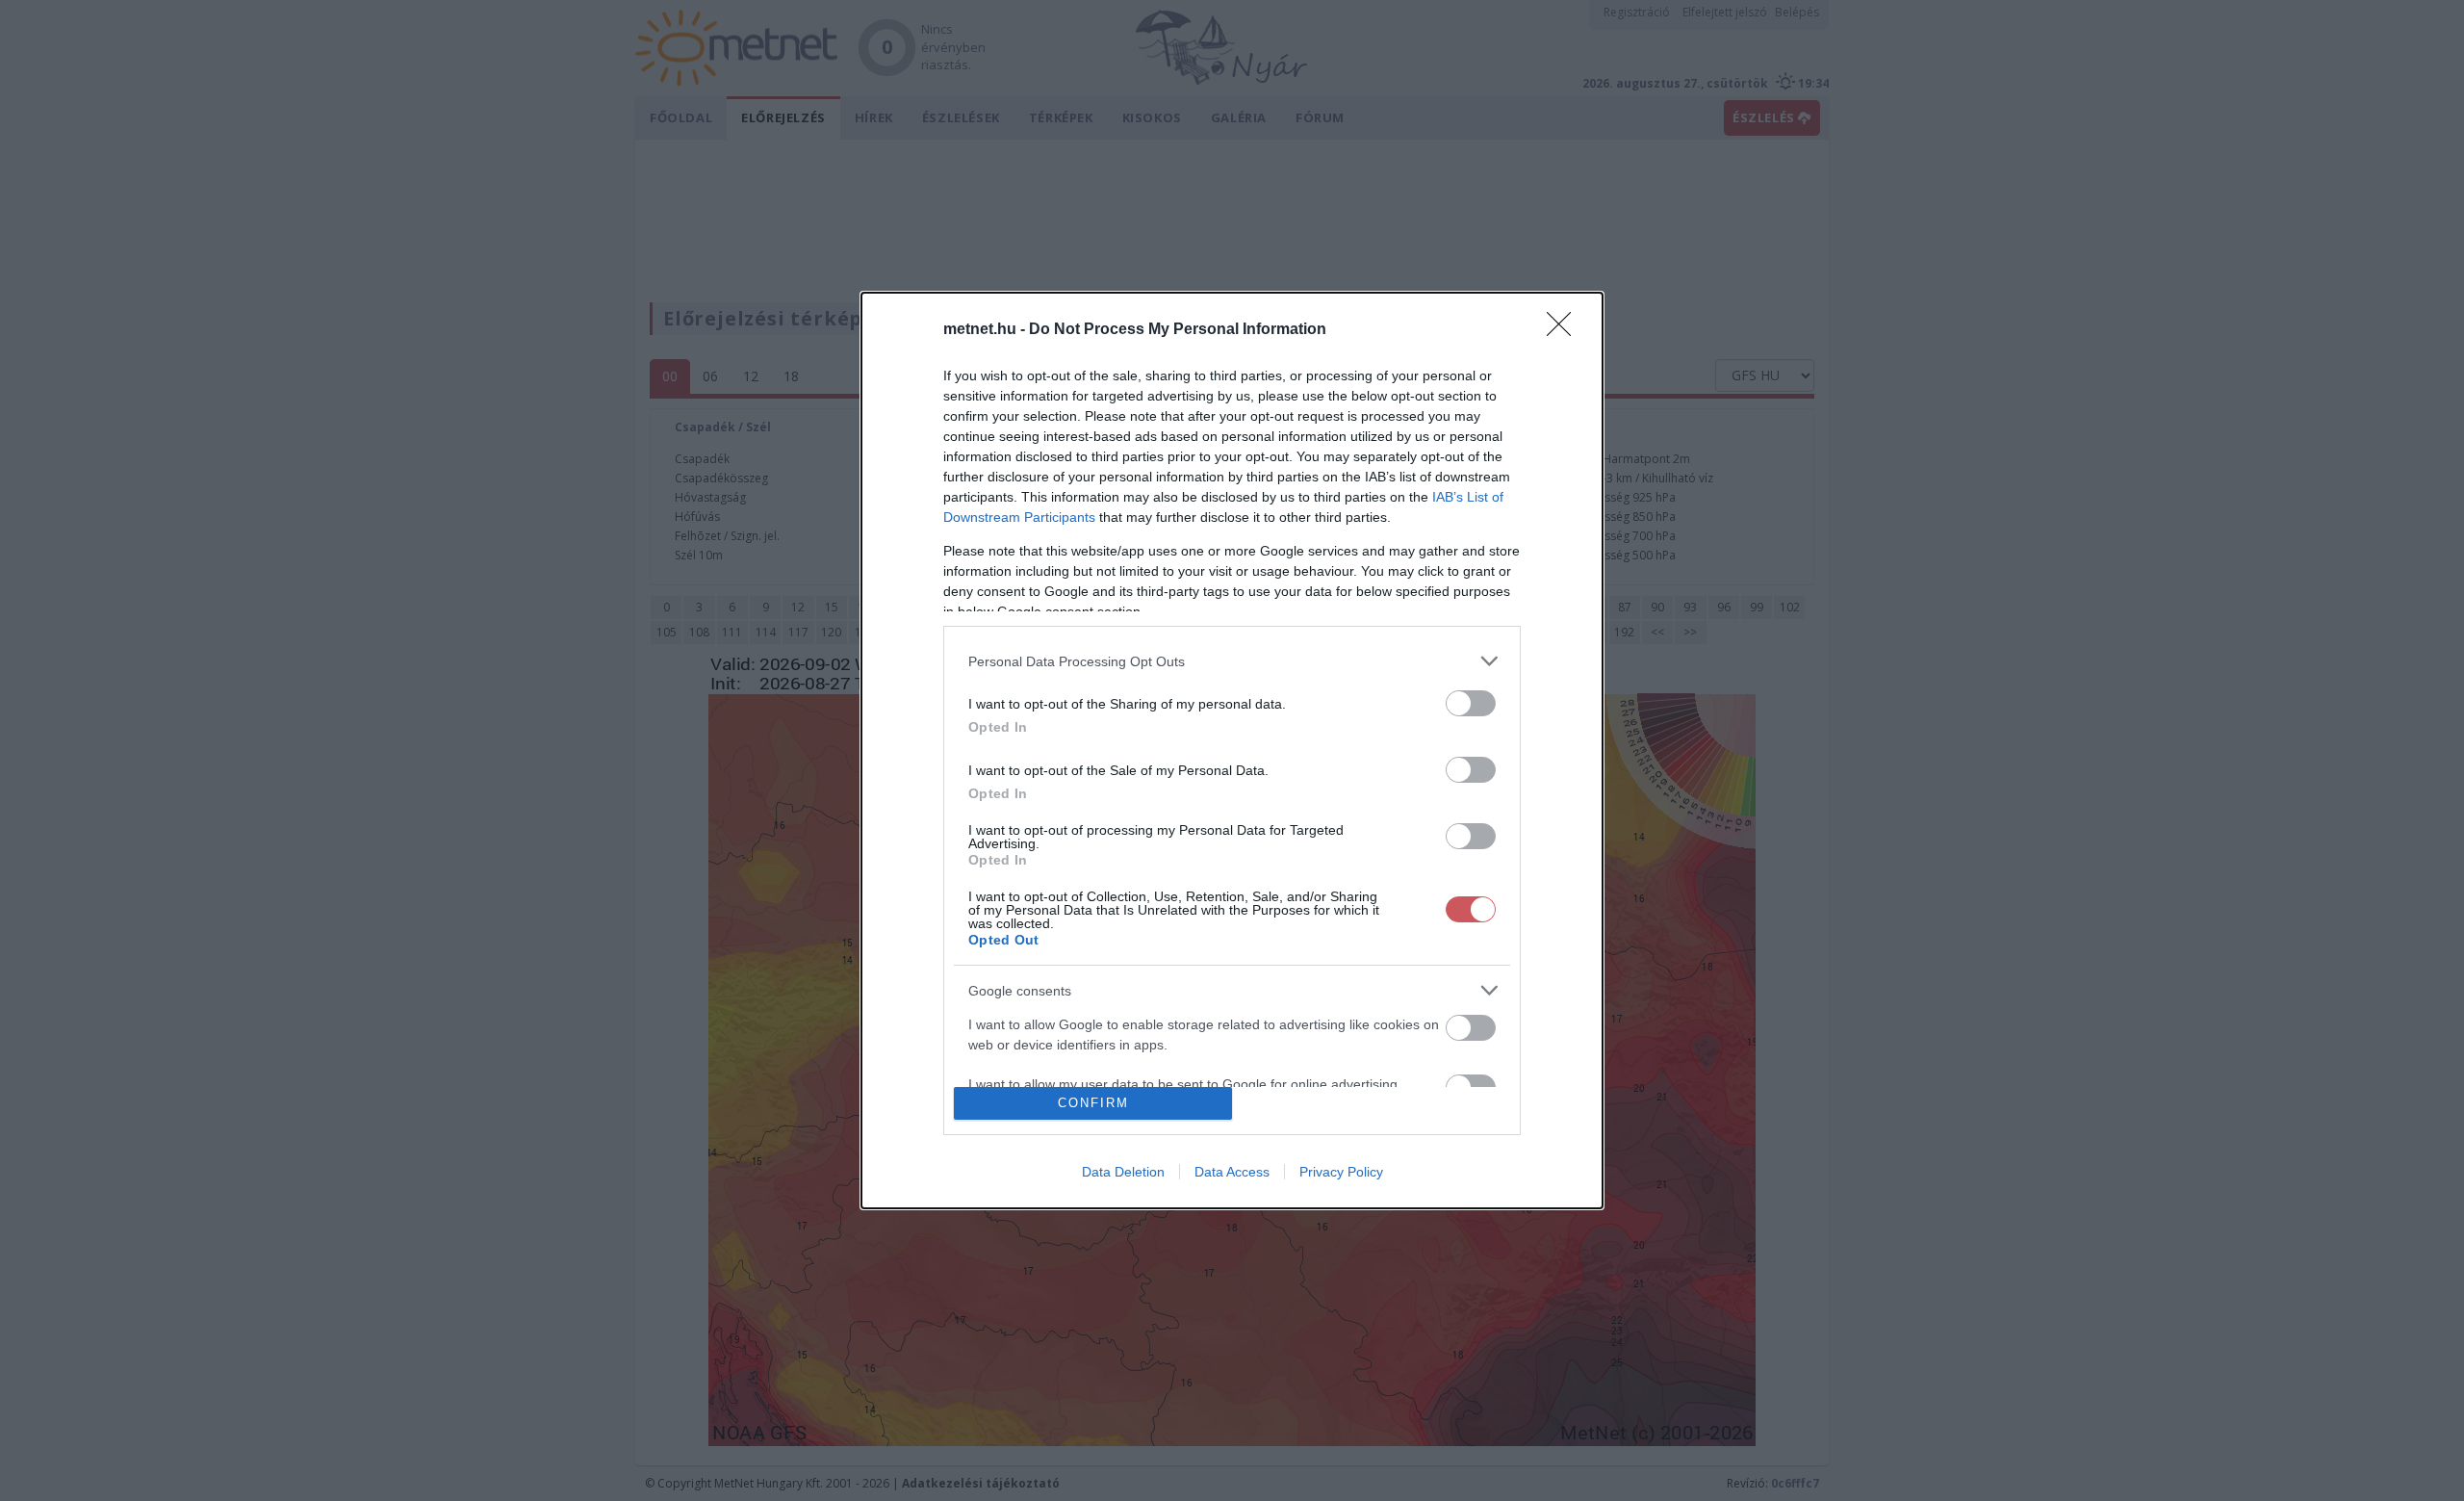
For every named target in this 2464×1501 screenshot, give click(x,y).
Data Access (1232, 1172)
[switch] (1471, 703)
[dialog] (1232, 750)
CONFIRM (1093, 1103)
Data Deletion (1123, 1172)
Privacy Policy (1341, 1172)
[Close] (1565, 330)
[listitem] (1232, 661)
